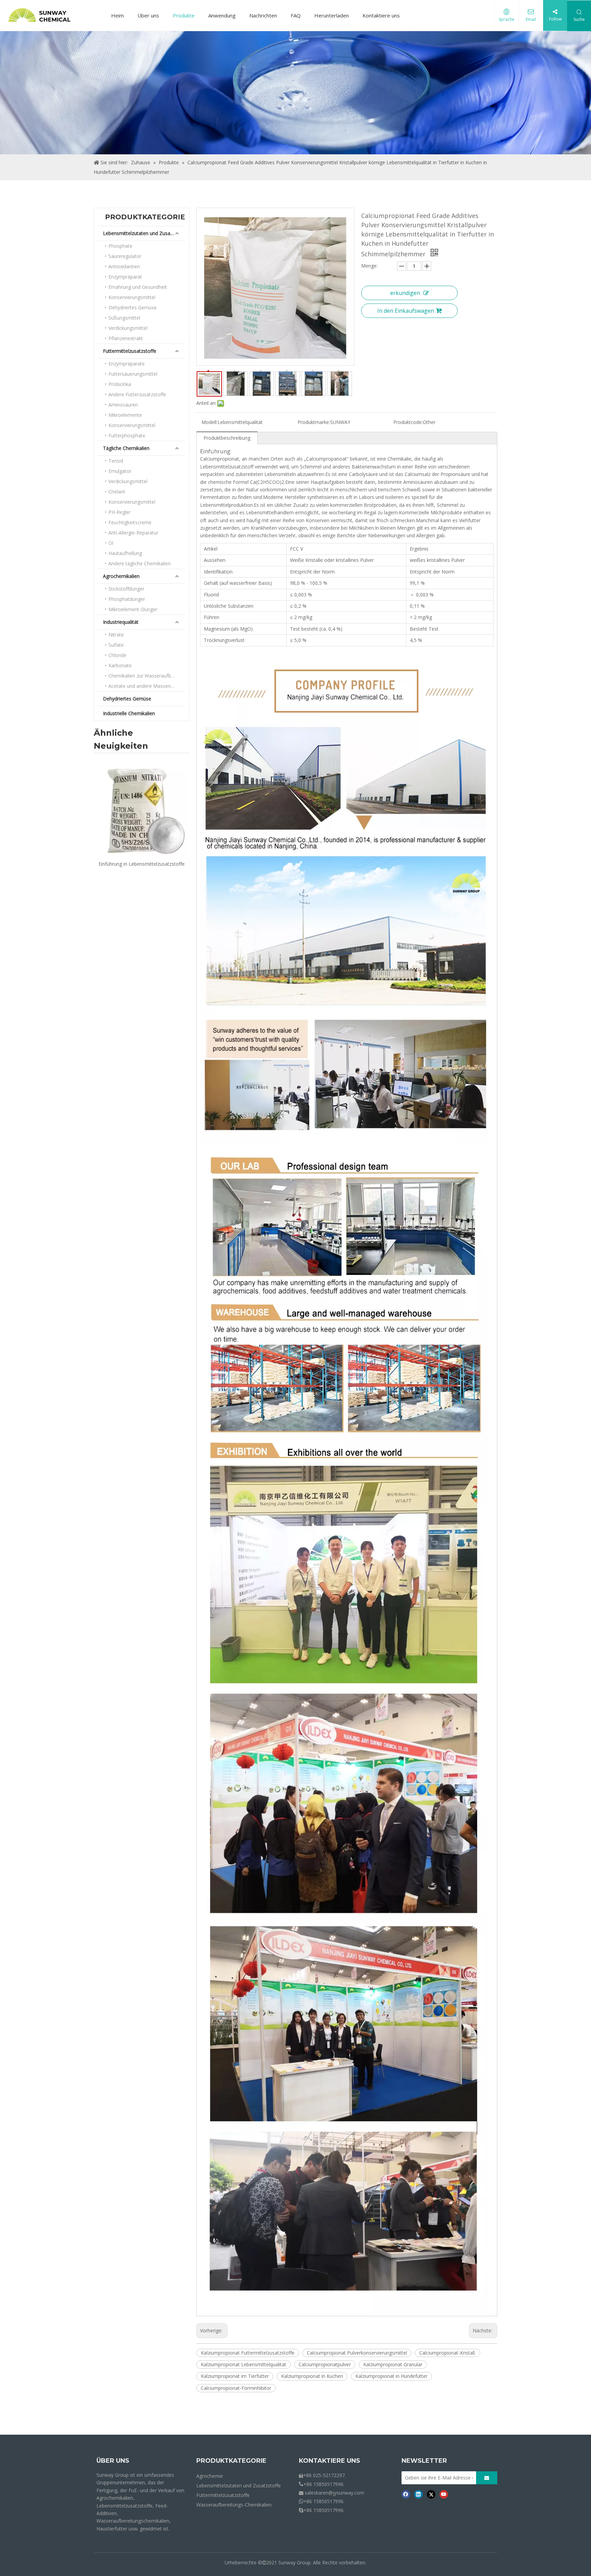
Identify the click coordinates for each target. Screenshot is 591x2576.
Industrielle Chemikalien (129, 713)
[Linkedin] (418, 2494)
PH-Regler (120, 512)
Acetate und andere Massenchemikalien (147, 686)
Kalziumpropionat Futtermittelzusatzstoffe (248, 2353)
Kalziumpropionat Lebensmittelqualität (244, 2364)
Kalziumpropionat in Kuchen (312, 2376)
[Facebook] (406, 2494)
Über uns (148, 15)
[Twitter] (431, 2494)
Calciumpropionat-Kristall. (448, 2353)
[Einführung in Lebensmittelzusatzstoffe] (142, 809)
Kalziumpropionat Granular (393, 2364)
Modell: (209, 422)
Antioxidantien (124, 266)
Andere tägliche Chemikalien (140, 563)
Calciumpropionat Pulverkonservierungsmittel (357, 2353)
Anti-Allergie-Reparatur (133, 533)
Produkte (184, 15)
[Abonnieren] (487, 2478)
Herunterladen (332, 15)
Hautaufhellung (125, 553)
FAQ (296, 15)
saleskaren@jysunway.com (334, 2493)
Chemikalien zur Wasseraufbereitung (147, 676)
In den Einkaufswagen (406, 311)
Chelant (117, 492)
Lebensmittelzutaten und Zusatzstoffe (144, 233)
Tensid (116, 461)
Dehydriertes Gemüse (133, 307)
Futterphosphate (127, 435)
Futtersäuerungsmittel (133, 374)
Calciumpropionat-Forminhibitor (236, 2388)
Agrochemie (210, 2476)
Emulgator (120, 471)
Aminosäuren (123, 405)
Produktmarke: (314, 422)
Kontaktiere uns (381, 15)
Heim (117, 15)
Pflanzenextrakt (126, 338)
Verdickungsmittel (128, 328)
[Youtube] (444, 2494)
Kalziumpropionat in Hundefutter (391, 2376)
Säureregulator (125, 256)
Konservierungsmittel (132, 297)
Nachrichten (263, 15)
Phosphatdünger (127, 599)
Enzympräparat (125, 277)
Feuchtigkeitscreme (130, 522)
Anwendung (222, 15)
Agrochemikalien (121, 576)
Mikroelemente (125, 415)
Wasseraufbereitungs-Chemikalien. (234, 2505)
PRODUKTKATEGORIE (231, 2461)
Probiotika (120, 384)
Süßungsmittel (124, 318)
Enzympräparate (127, 364)
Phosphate (120, 246)
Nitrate (116, 635)
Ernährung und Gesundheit (138, 287)
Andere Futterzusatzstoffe (137, 394)
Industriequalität (121, 622)
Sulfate (116, 645)
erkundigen (405, 293)
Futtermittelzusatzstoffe (130, 351)
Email (531, 19)
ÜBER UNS (113, 2461)
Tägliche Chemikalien (126, 448)
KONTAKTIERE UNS (330, 2461)
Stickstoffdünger (126, 589)
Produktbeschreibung (227, 438)
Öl (111, 543)
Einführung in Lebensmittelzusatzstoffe (142, 864)
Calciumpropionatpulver (325, 2364)
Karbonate (120, 665)
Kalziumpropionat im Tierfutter (235, 2376)
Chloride (117, 655)
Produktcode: (408, 422)
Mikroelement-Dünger (133, 609)
